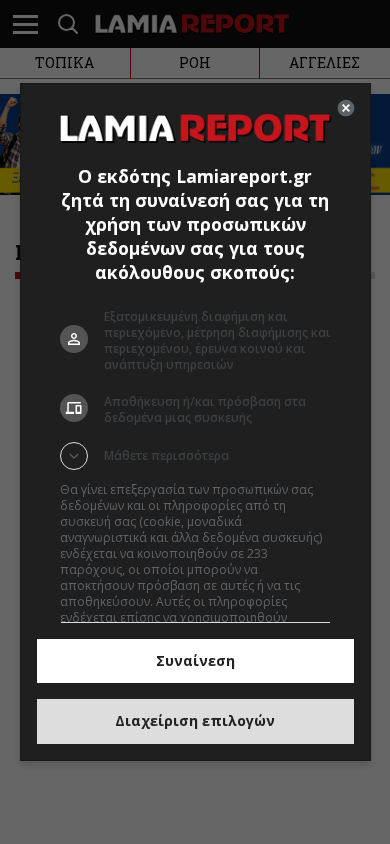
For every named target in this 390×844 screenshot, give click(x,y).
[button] (195, 456)
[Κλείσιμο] (346, 108)
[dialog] (195, 421)
